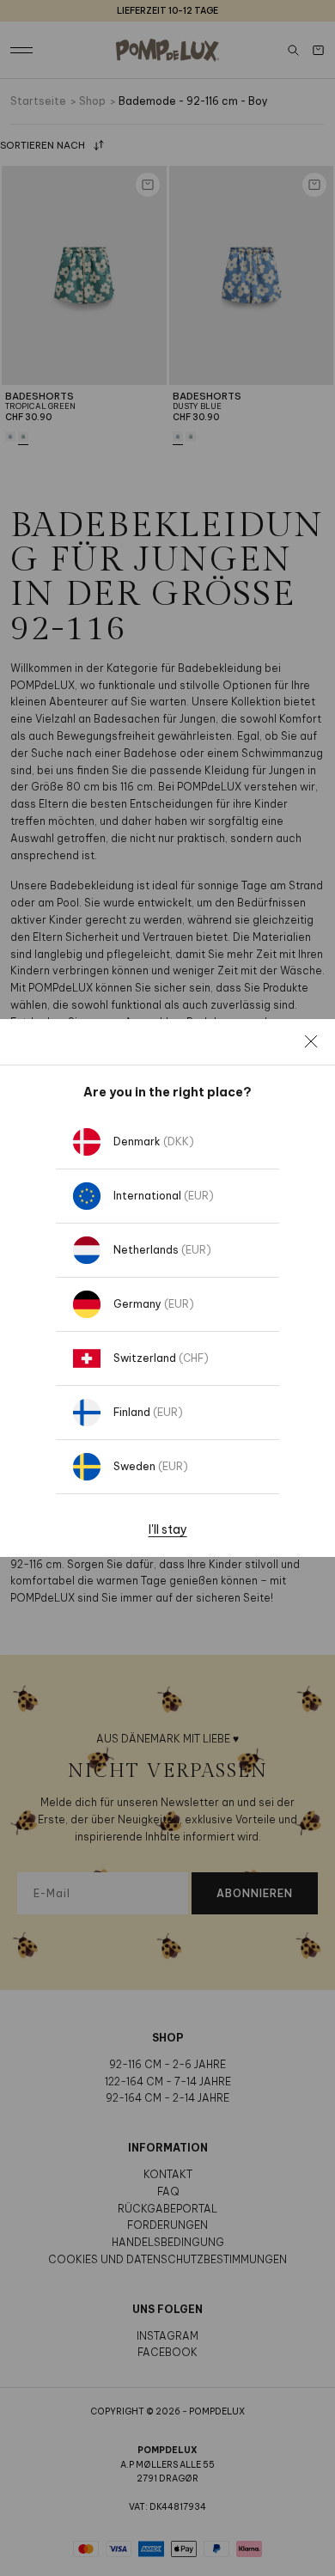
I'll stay (168, 1529)
